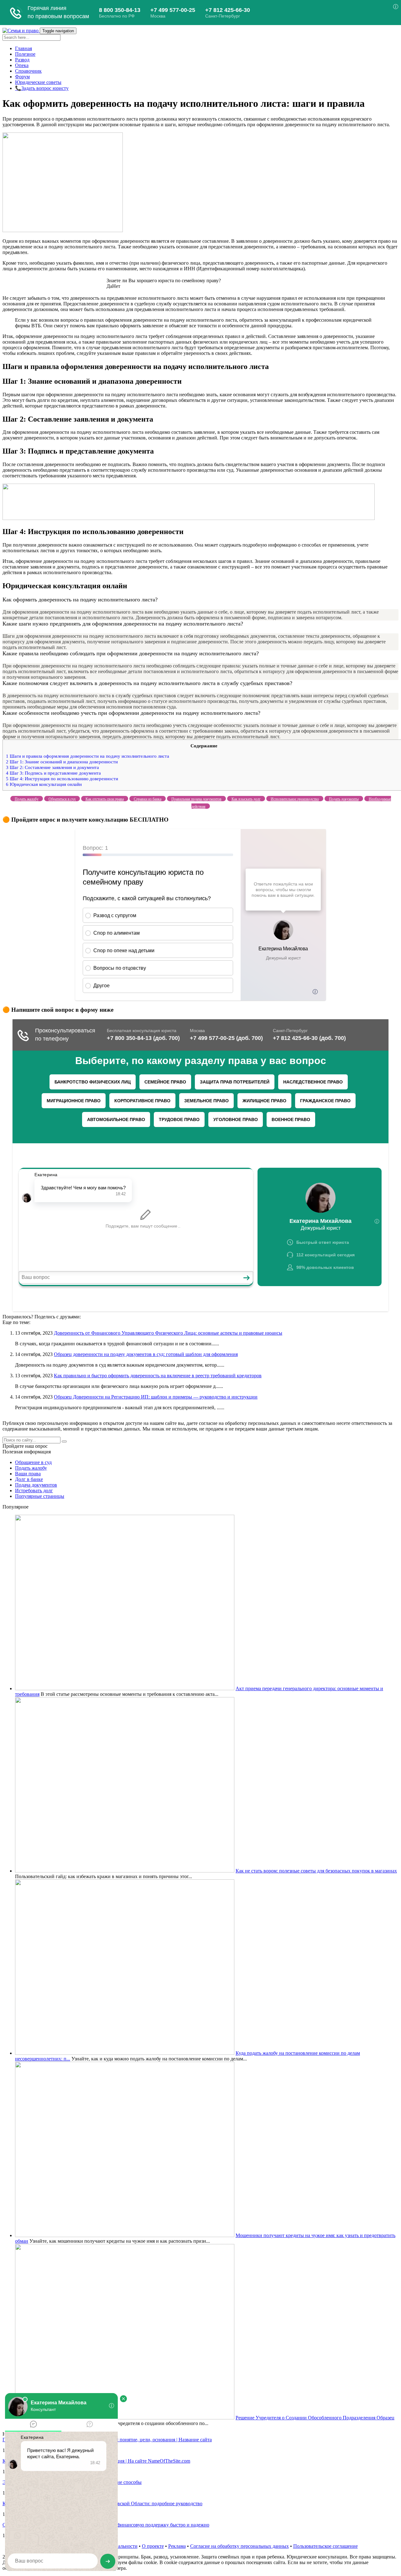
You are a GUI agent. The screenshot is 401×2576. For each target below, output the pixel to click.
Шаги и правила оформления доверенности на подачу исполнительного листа (88, 756)
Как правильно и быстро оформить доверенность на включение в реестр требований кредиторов (158, 1376)
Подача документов (36, 1485)
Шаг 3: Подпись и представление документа (53, 773)
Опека (22, 65)
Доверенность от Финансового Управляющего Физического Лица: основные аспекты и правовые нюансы (168, 1333)
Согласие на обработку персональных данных (240, 2546)
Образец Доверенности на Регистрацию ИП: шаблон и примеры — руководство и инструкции (156, 1397)
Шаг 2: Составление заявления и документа (52, 767)
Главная (23, 48)
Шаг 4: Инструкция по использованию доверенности (62, 779)
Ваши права (28, 1474)
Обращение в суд (33, 1462)
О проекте (153, 2546)
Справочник (28, 71)
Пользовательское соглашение (325, 2546)
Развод (22, 60)
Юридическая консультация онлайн (44, 784)
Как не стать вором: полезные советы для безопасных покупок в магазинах (316, 1871)
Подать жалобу (31, 1468)
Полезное (25, 54)
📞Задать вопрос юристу (42, 88)
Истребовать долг (34, 1491)
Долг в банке (29, 1479)
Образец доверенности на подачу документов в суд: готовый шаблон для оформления (146, 1354)
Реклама (177, 2546)
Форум (22, 77)
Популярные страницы (40, 1496)
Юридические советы (38, 82)
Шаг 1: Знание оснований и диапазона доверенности (62, 762)
